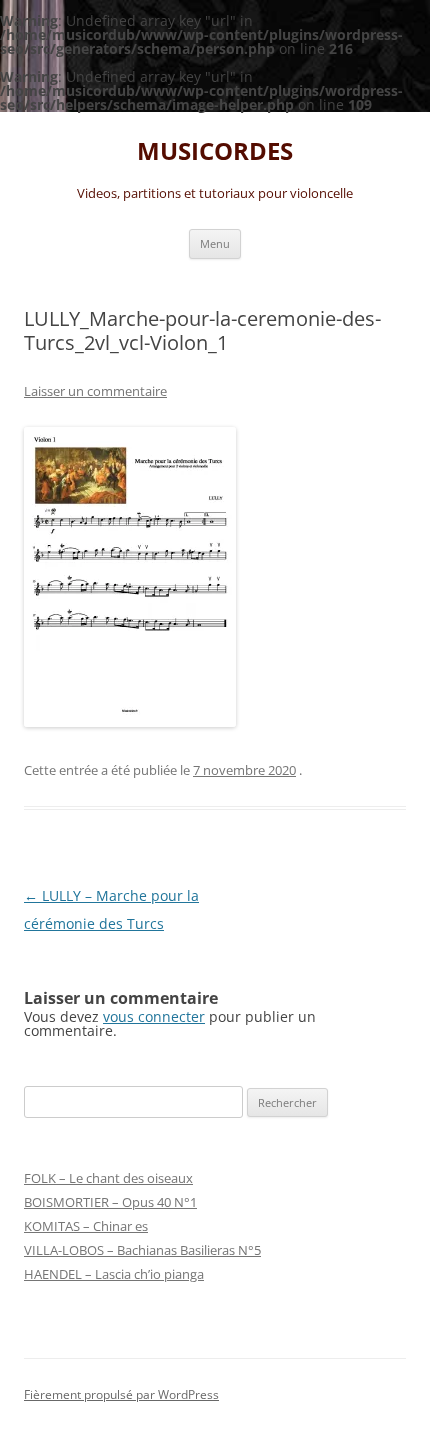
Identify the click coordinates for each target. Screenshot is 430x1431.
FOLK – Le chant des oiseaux (108, 1178)
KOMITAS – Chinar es (86, 1226)
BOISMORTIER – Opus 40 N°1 (110, 1202)
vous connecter (154, 1016)
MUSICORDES (215, 151)
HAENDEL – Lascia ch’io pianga (114, 1274)
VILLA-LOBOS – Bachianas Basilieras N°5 (142, 1250)
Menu (215, 243)
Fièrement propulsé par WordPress (121, 1394)
